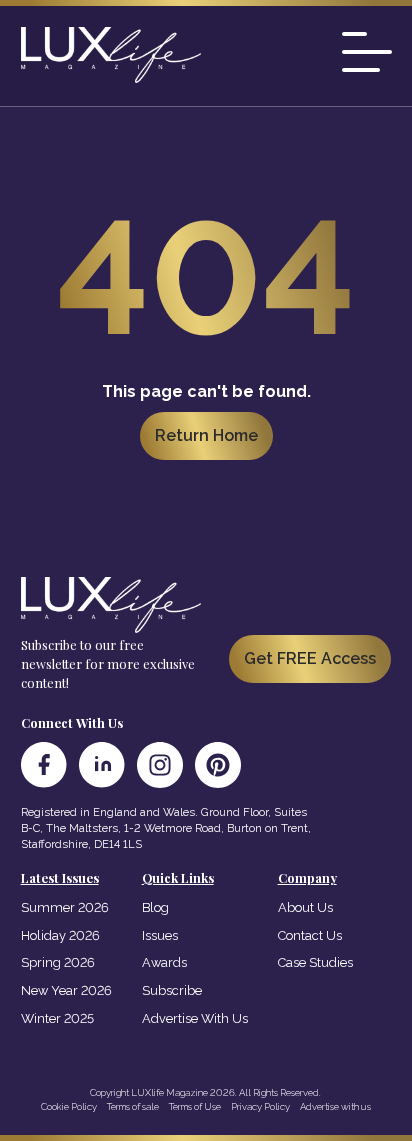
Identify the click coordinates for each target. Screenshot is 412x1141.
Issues (160, 935)
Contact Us (310, 935)
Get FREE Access (310, 658)
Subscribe (172, 990)
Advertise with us (335, 1106)
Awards (164, 962)
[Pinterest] (218, 765)
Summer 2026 (65, 907)
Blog (155, 907)
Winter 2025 (57, 1018)
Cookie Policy (69, 1106)
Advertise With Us (195, 1018)
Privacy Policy (260, 1106)
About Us (305, 907)
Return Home (206, 435)
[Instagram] (160, 765)
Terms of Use (195, 1106)
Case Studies (315, 962)
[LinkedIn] (102, 765)
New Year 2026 (66, 990)
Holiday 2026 (60, 935)
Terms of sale (133, 1106)
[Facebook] (44, 765)
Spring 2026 (58, 962)
